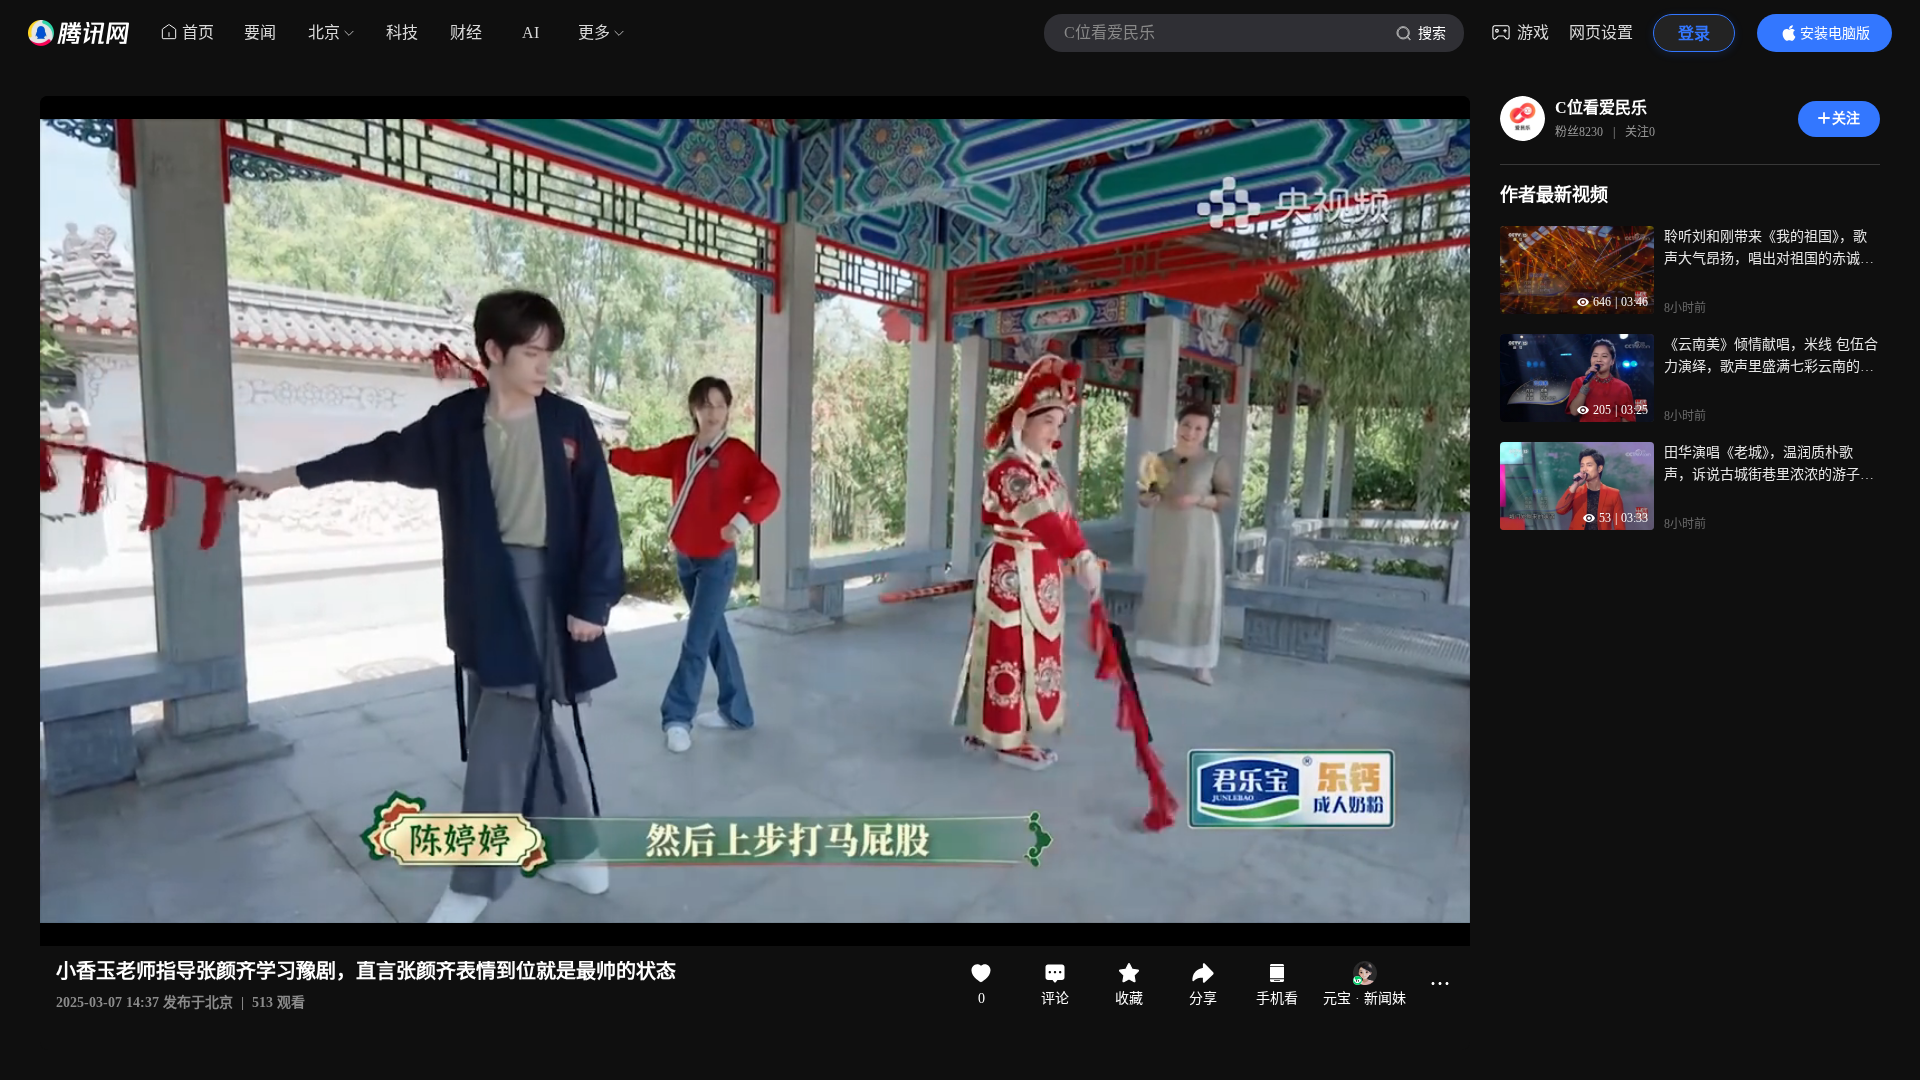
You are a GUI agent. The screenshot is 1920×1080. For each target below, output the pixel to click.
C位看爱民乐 (1601, 107)
